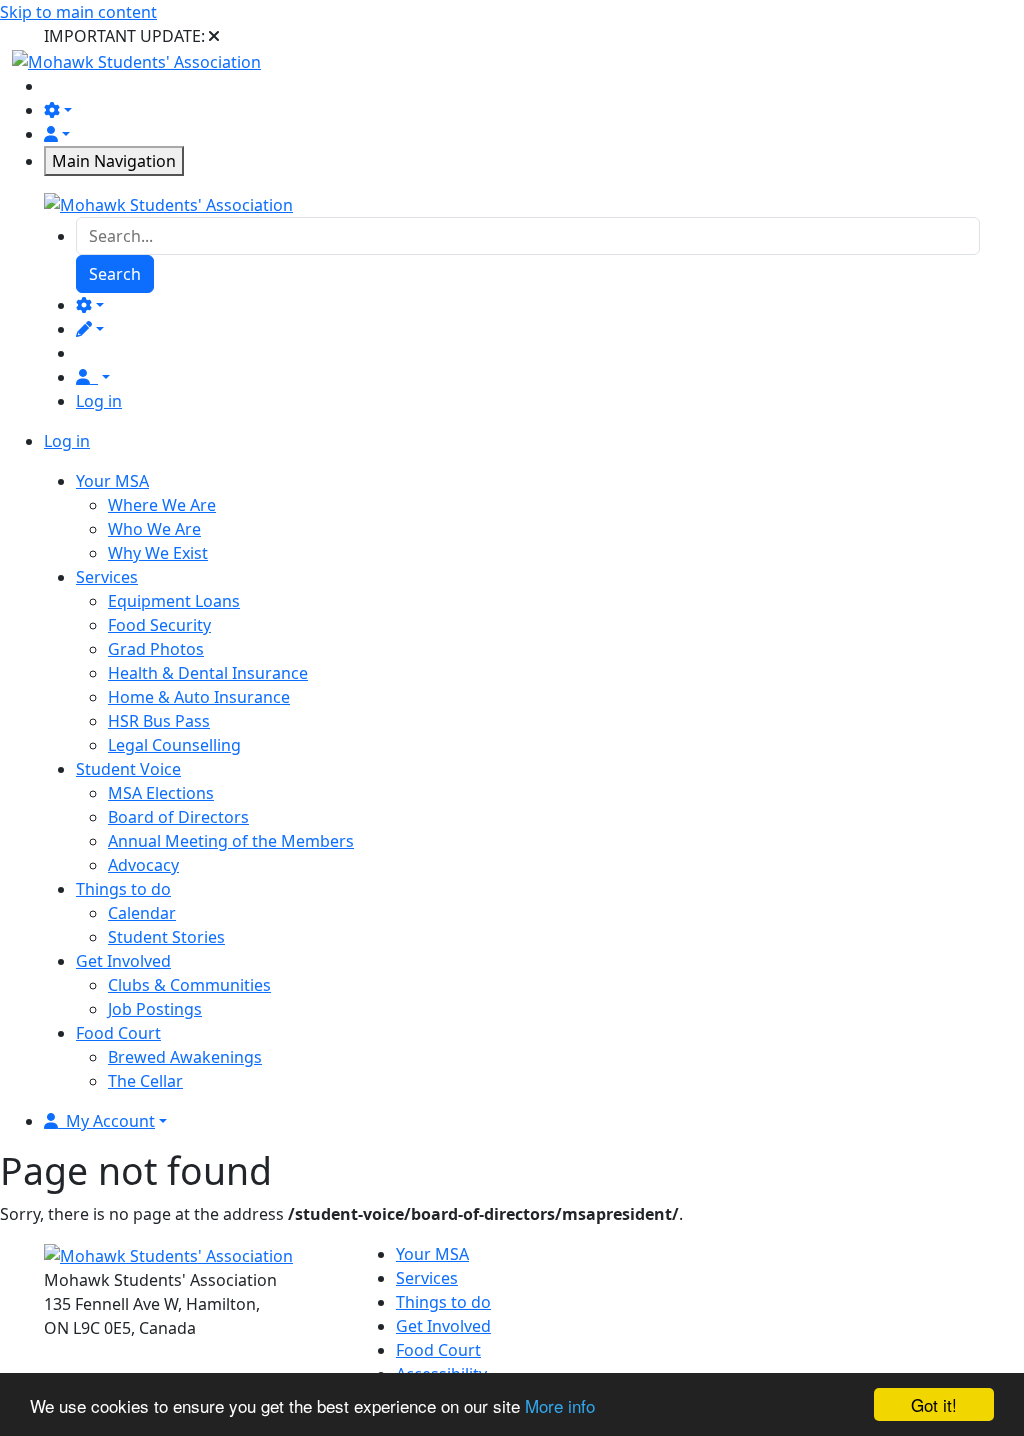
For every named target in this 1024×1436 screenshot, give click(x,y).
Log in (99, 401)
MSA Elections (161, 793)
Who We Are (154, 529)
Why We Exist (158, 553)
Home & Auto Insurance (199, 697)
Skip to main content (78, 12)
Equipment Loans (174, 601)
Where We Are (162, 505)
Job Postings (155, 1009)
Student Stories (166, 937)
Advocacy (143, 865)
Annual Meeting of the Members (231, 841)
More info (560, 1405)
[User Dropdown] (93, 377)
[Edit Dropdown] (90, 329)
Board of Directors (178, 817)
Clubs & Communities (189, 985)
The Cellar (145, 1081)
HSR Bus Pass (159, 721)
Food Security (159, 625)
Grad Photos (156, 649)
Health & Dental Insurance (208, 673)
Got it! (934, 1404)
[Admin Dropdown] (90, 305)
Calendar (142, 913)
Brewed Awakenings (185, 1057)
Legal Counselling (174, 745)
